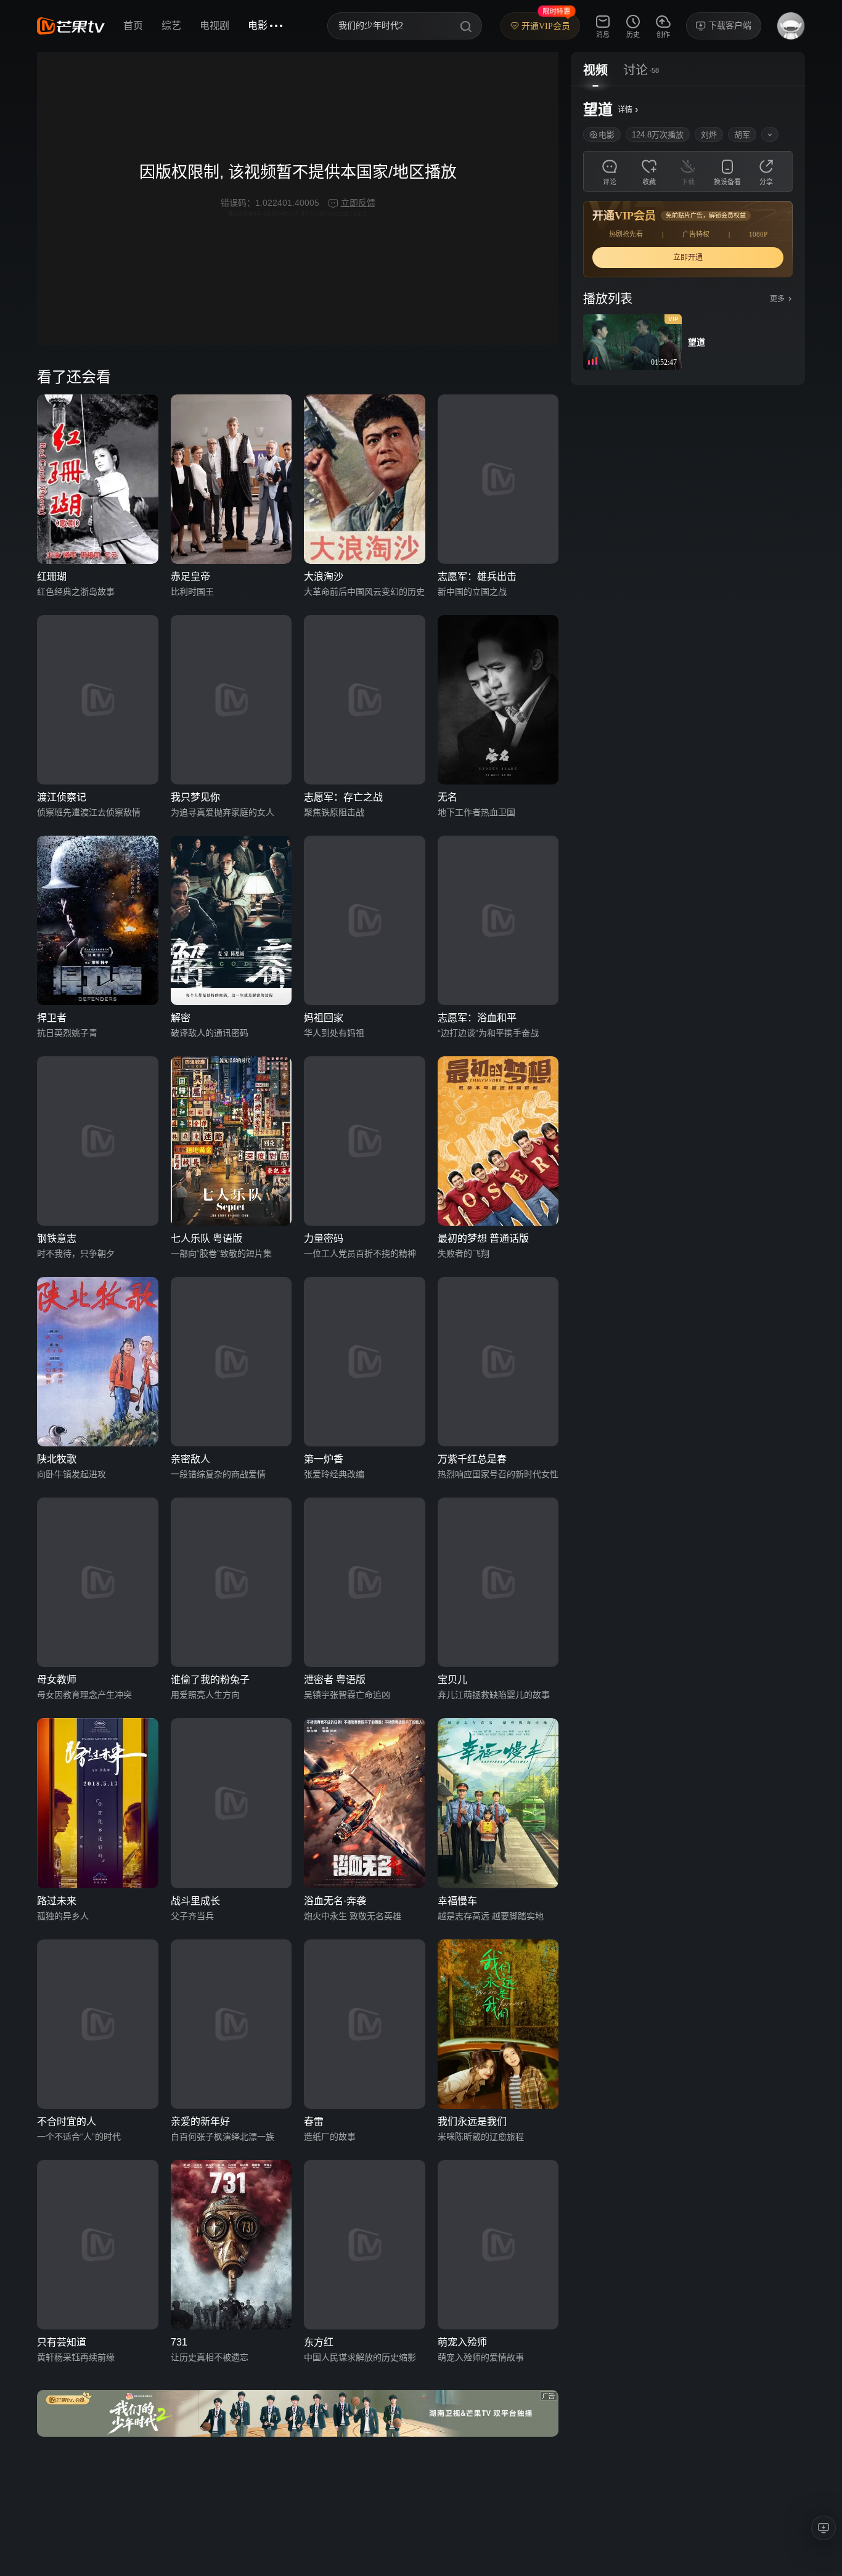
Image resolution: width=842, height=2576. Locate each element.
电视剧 (215, 26)
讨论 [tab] (636, 70)
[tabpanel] (688, 236)
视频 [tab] (595, 70)
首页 (133, 26)
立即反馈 (358, 203)
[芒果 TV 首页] (71, 26)
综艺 (171, 26)
